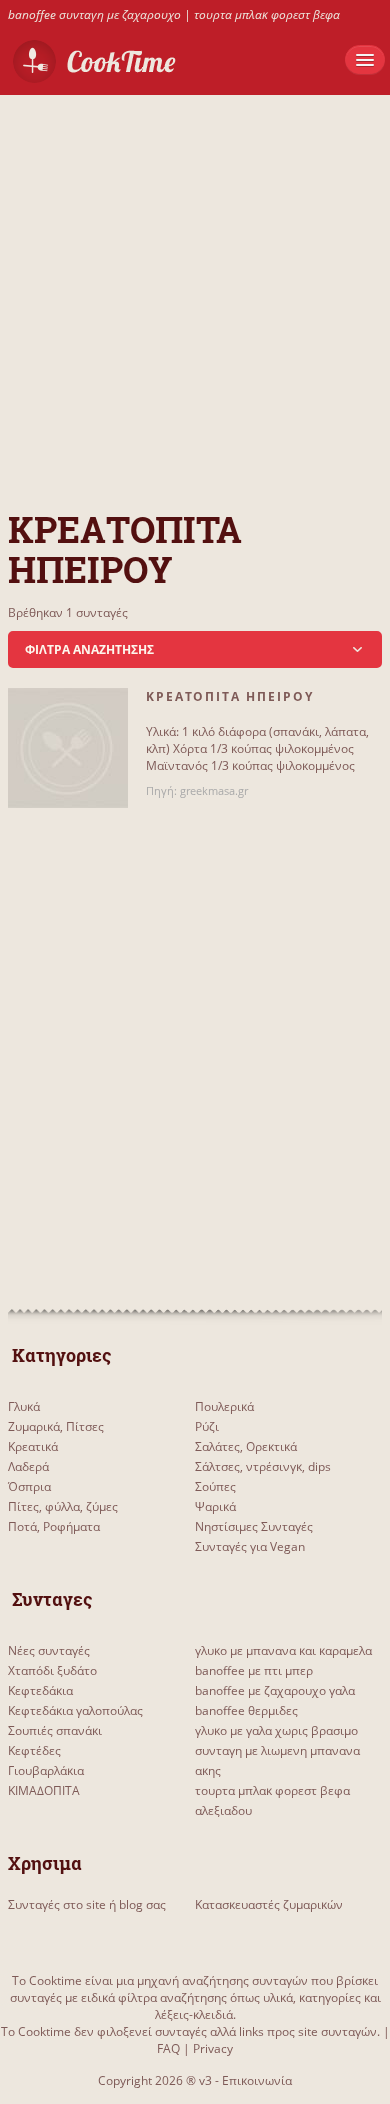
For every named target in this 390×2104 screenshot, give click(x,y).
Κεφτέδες (34, 1750)
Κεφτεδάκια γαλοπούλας (75, 1710)
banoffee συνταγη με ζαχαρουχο (94, 14)
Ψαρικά (215, 1506)
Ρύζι (207, 1426)
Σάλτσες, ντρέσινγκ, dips (263, 1466)
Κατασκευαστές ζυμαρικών (269, 1904)
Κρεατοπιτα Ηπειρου (230, 696)
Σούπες (215, 1486)
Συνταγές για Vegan (250, 1546)
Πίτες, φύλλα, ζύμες (63, 1506)
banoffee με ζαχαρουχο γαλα (275, 1690)
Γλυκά (24, 1406)
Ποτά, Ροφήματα (54, 1526)
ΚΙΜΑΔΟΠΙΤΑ (44, 1790)
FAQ (168, 2048)
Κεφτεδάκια (40, 1690)
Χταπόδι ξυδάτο (52, 1670)
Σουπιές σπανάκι (55, 1730)
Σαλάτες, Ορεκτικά (246, 1446)
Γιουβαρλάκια (46, 1770)
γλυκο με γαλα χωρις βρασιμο (276, 1730)
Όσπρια (29, 1486)
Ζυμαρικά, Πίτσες (56, 1426)
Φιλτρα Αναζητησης (89, 649)
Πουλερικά (224, 1406)
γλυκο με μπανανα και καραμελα (283, 1650)
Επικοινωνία (257, 2080)
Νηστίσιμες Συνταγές (254, 1526)
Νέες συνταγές (49, 1650)
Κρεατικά (33, 1446)
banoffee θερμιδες (246, 1710)
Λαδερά (28, 1466)
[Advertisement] (195, 290)
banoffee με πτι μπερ (254, 1670)
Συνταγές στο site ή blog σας (87, 1904)
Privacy (213, 2048)
